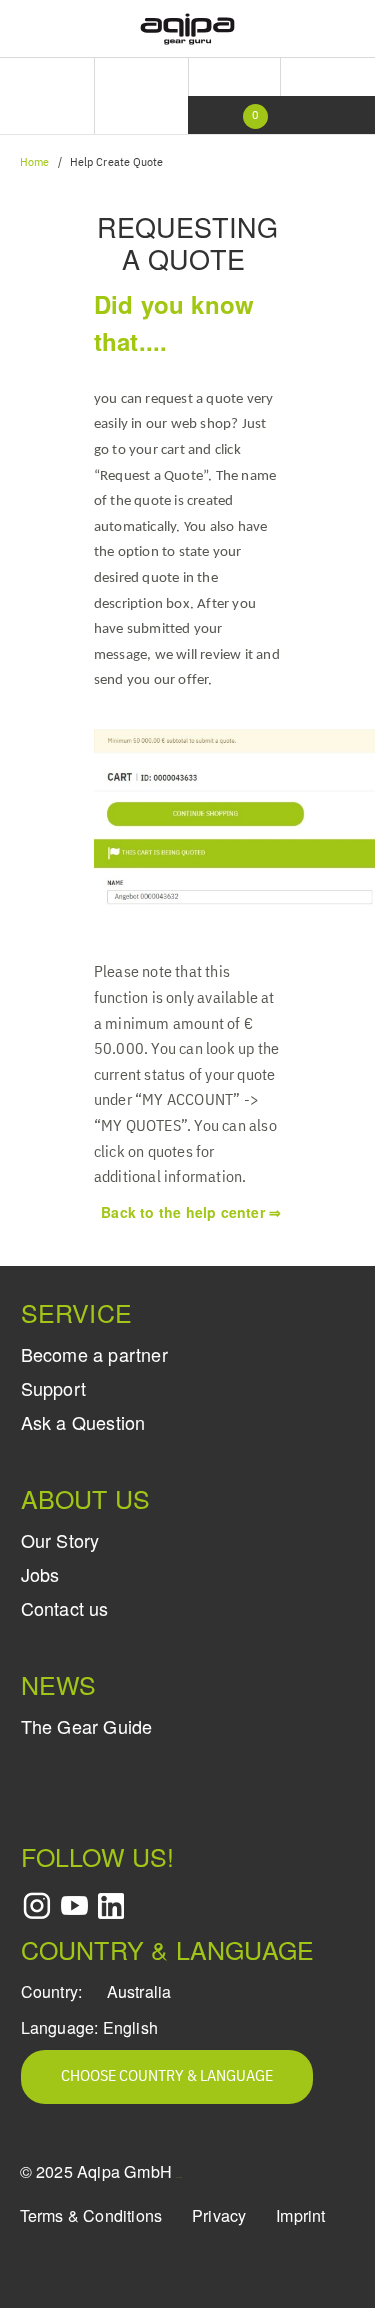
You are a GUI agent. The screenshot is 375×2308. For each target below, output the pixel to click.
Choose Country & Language (167, 2077)
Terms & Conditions (91, 2215)
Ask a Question (83, 1422)
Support (53, 1388)
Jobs (40, 1574)
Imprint (300, 2215)
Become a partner (94, 1354)
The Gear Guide (87, 1726)
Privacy (219, 2215)
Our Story (60, 1540)
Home (34, 163)
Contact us (65, 1608)
